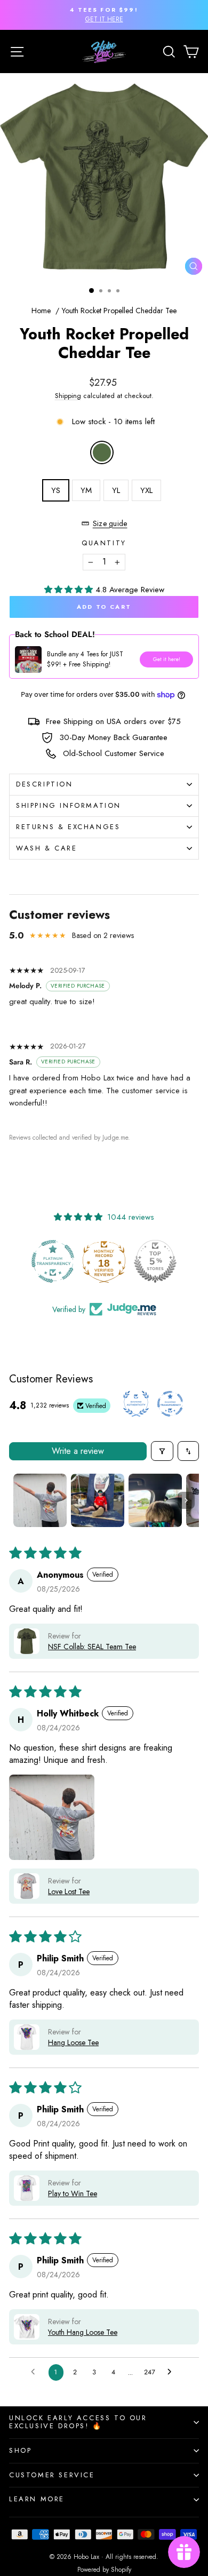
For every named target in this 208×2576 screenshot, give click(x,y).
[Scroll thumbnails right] (186, 1500)
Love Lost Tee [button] (69, 1891)
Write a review (78, 1451)
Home (41, 311)
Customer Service (52, 2475)
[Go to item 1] (40, 1500)
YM (86, 490)
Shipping (68, 396)
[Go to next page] (172, 2372)
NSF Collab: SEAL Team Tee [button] (92, 1647)
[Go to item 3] (155, 1500)
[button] (70, 590)
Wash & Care (47, 848)
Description (45, 784)
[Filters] (162, 1451)
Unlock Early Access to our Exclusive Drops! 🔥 (78, 2422)
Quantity (104, 543)
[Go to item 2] (98, 1500)
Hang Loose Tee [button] (73, 2042)
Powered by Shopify (104, 2570)
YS (56, 490)
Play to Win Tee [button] (73, 2193)
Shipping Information (69, 805)
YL (116, 490)
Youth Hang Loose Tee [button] (83, 2332)
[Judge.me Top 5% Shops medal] (104, 1261)
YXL (146, 490)
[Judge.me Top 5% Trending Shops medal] (155, 1261)
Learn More (37, 2499)
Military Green (102, 452)
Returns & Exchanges (68, 827)
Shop (20, 2450)
